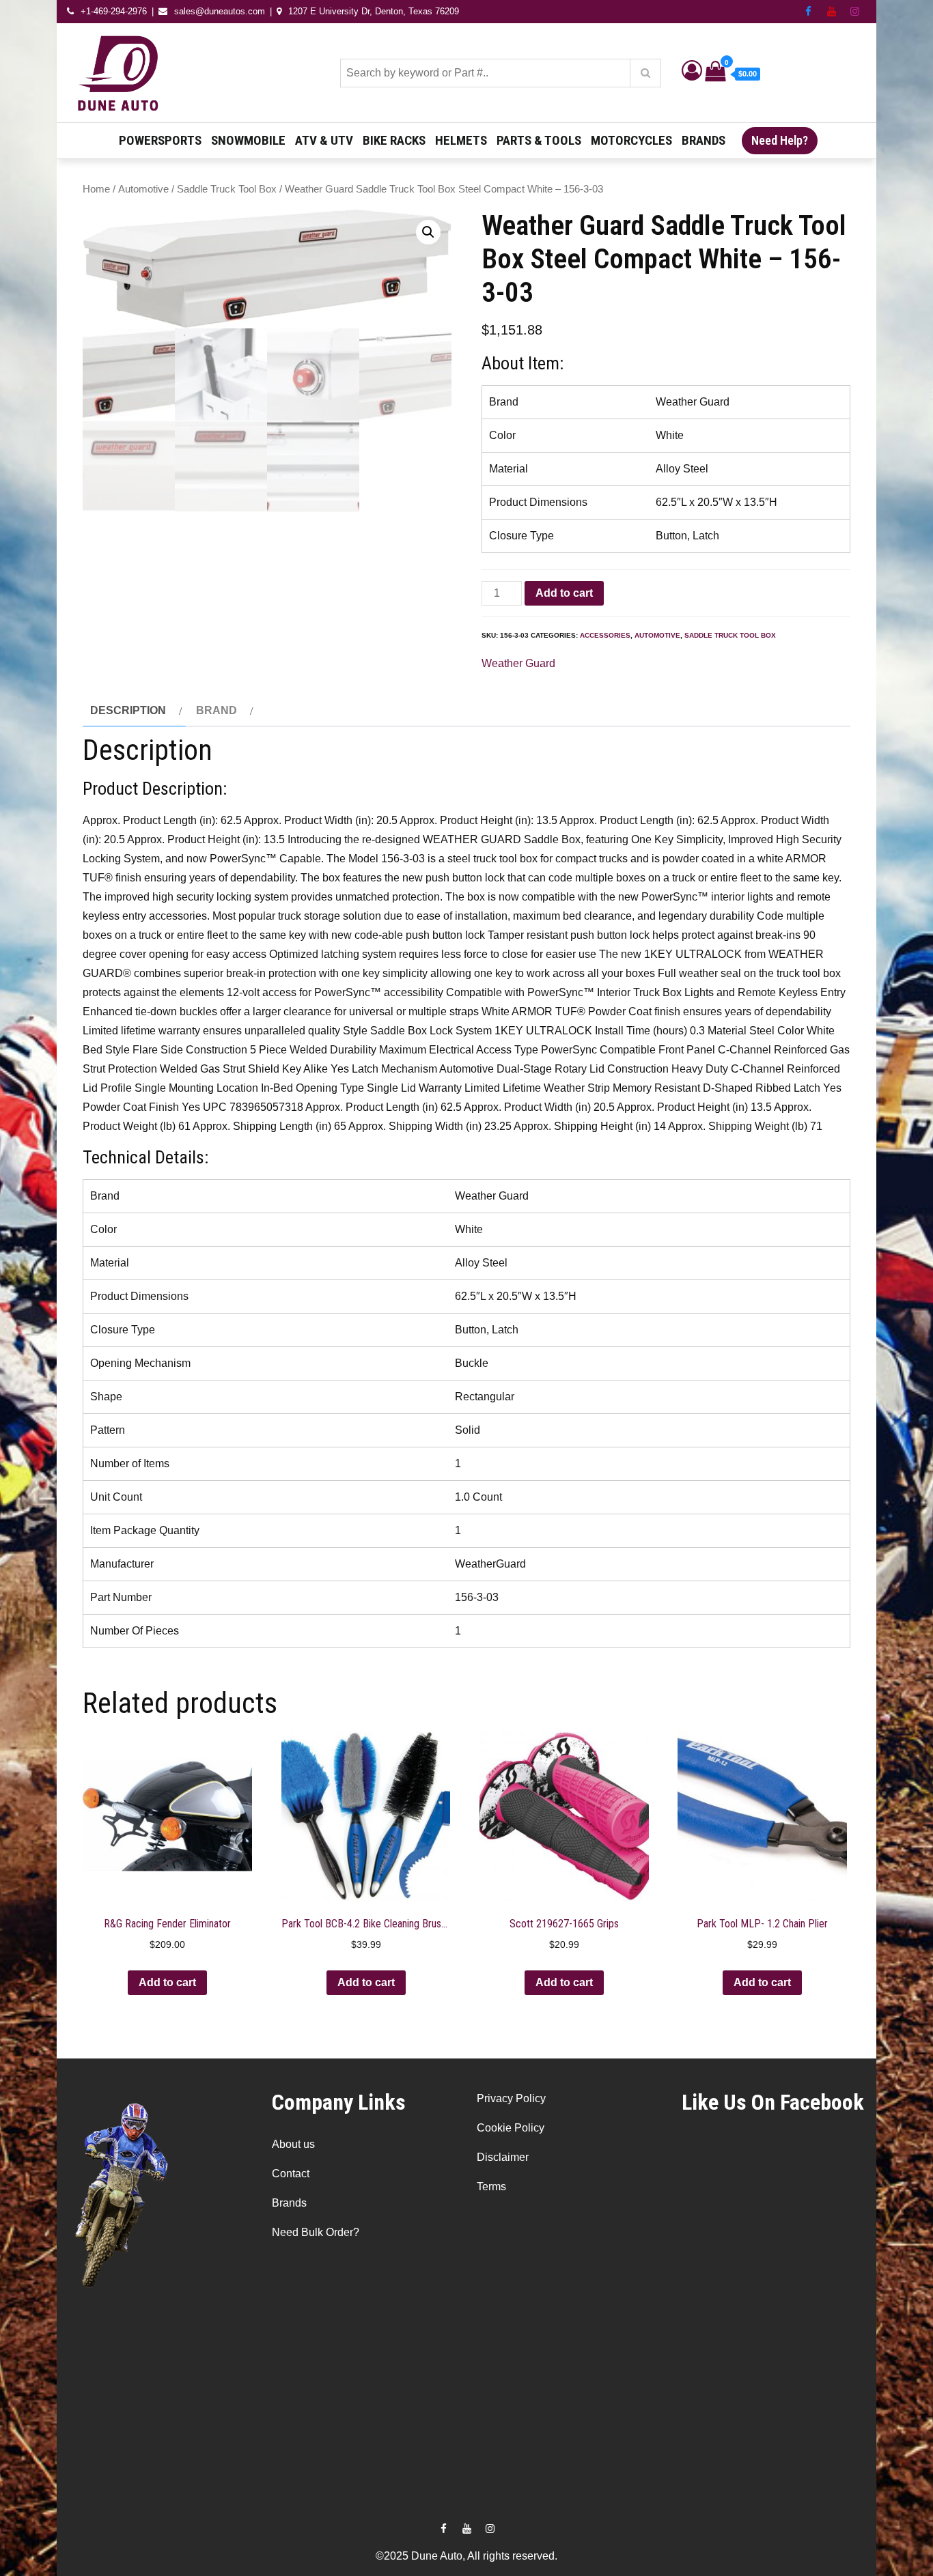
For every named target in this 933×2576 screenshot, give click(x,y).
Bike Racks (394, 140)
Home (96, 189)
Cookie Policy (511, 2128)
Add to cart (564, 593)
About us (293, 2144)
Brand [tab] (217, 710)
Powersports (160, 140)
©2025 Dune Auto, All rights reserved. (466, 2556)
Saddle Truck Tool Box (227, 189)
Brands (704, 140)
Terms (491, 2186)
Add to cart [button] (167, 1982)
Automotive (143, 189)
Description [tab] (128, 710)
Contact (291, 2174)
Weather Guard (518, 663)
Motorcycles (631, 140)
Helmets (461, 140)
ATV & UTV (324, 140)
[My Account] (692, 74)
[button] (428, 232)
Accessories (605, 635)
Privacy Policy (511, 2098)
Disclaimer (503, 2157)
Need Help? (780, 140)
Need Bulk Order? (316, 2232)
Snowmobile (248, 140)
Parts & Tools (539, 140)
